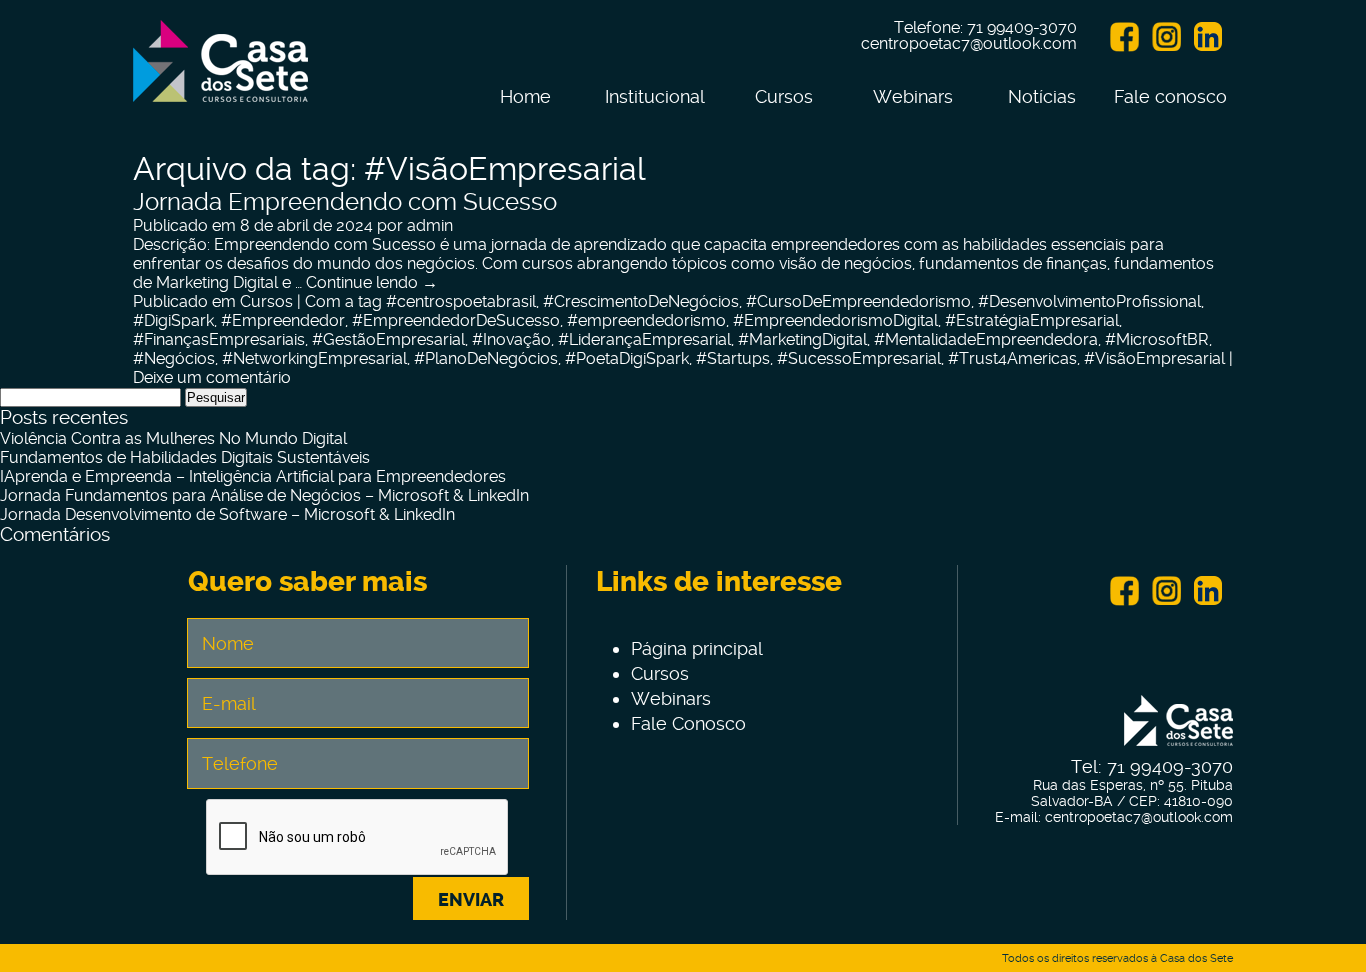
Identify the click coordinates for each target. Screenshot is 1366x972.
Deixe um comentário (212, 377)
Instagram (1166, 37)
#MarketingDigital (802, 339)
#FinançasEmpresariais (219, 339)
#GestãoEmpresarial (388, 339)
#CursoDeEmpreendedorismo (858, 301)
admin (430, 225)
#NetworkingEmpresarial (314, 358)
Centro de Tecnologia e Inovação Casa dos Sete (220, 73)
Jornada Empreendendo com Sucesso (345, 202)
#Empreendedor (283, 320)
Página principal (697, 648)
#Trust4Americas (1012, 358)
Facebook (1124, 37)
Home (525, 96)
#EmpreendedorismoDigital (835, 320)
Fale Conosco (688, 723)
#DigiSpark (173, 320)
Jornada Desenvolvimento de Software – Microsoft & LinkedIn (227, 514)
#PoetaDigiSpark (627, 358)
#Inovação (511, 339)
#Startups (733, 358)
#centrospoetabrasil (461, 301)
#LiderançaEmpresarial (644, 339)
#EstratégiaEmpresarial (1032, 320)
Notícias (1042, 96)
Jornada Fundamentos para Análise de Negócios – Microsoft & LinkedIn (264, 495)
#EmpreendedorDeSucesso (456, 320)
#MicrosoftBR (1157, 339)
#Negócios (174, 358)
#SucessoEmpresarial (859, 358)
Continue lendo (372, 282)
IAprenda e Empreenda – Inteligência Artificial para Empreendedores (253, 476)
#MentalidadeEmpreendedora (986, 339)
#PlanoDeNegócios (486, 358)
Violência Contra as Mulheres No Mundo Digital (173, 438)
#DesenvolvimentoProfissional (1089, 301)
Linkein (1208, 37)
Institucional (655, 96)
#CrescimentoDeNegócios (641, 301)
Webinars (913, 96)
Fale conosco (1170, 96)
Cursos (784, 96)
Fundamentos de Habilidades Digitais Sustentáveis (185, 457)
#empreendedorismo (646, 320)
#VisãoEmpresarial (1154, 358)
